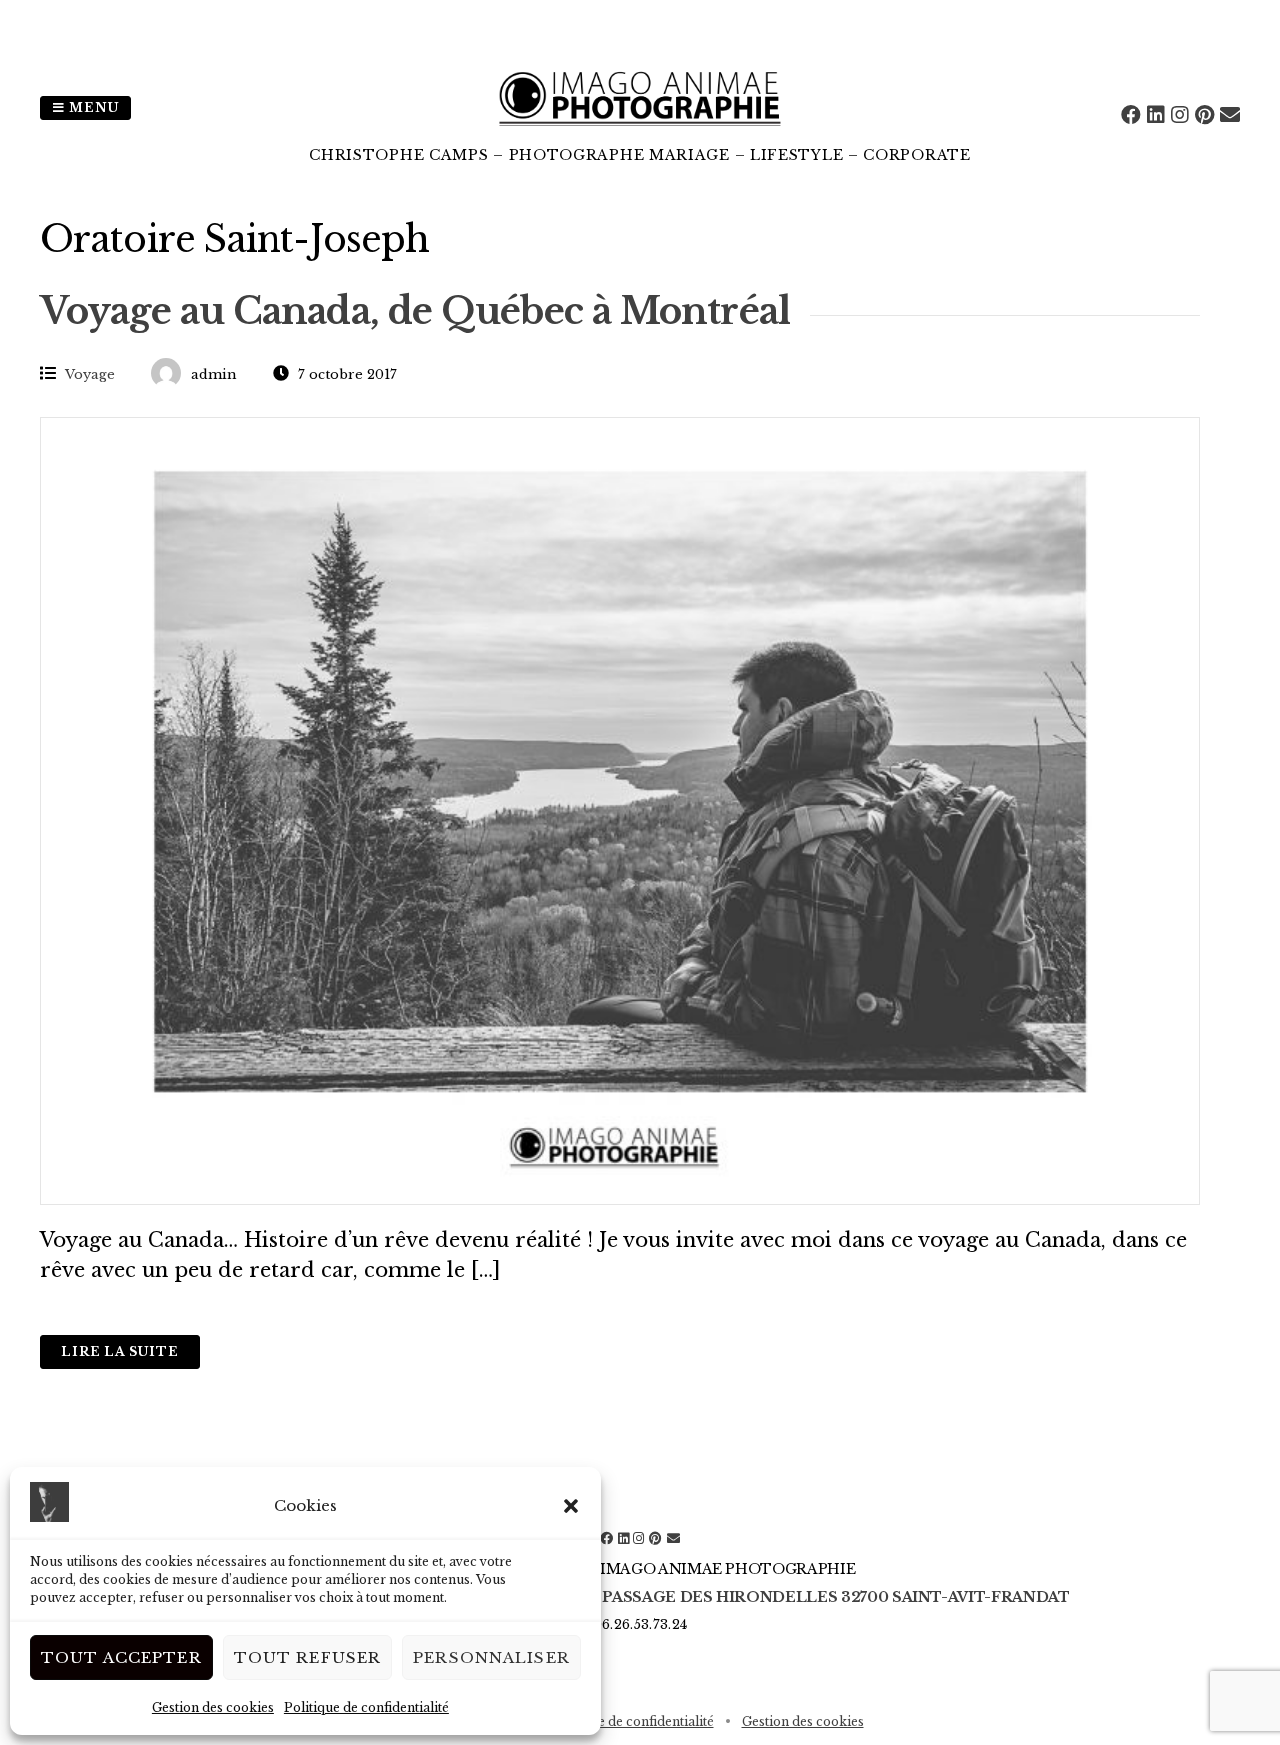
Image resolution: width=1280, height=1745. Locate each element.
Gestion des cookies (213, 1707)
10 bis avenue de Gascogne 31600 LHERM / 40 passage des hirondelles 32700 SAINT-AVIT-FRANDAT (639, 1597)
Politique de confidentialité (366, 1707)
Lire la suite (120, 1351)
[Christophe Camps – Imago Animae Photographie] (640, 130)
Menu (92, 107)
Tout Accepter (121, 1657)
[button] (571, 1506)
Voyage (90, 374)
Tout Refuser (308, 1657)
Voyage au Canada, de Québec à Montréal (415, 311)
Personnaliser (491, 1657)
